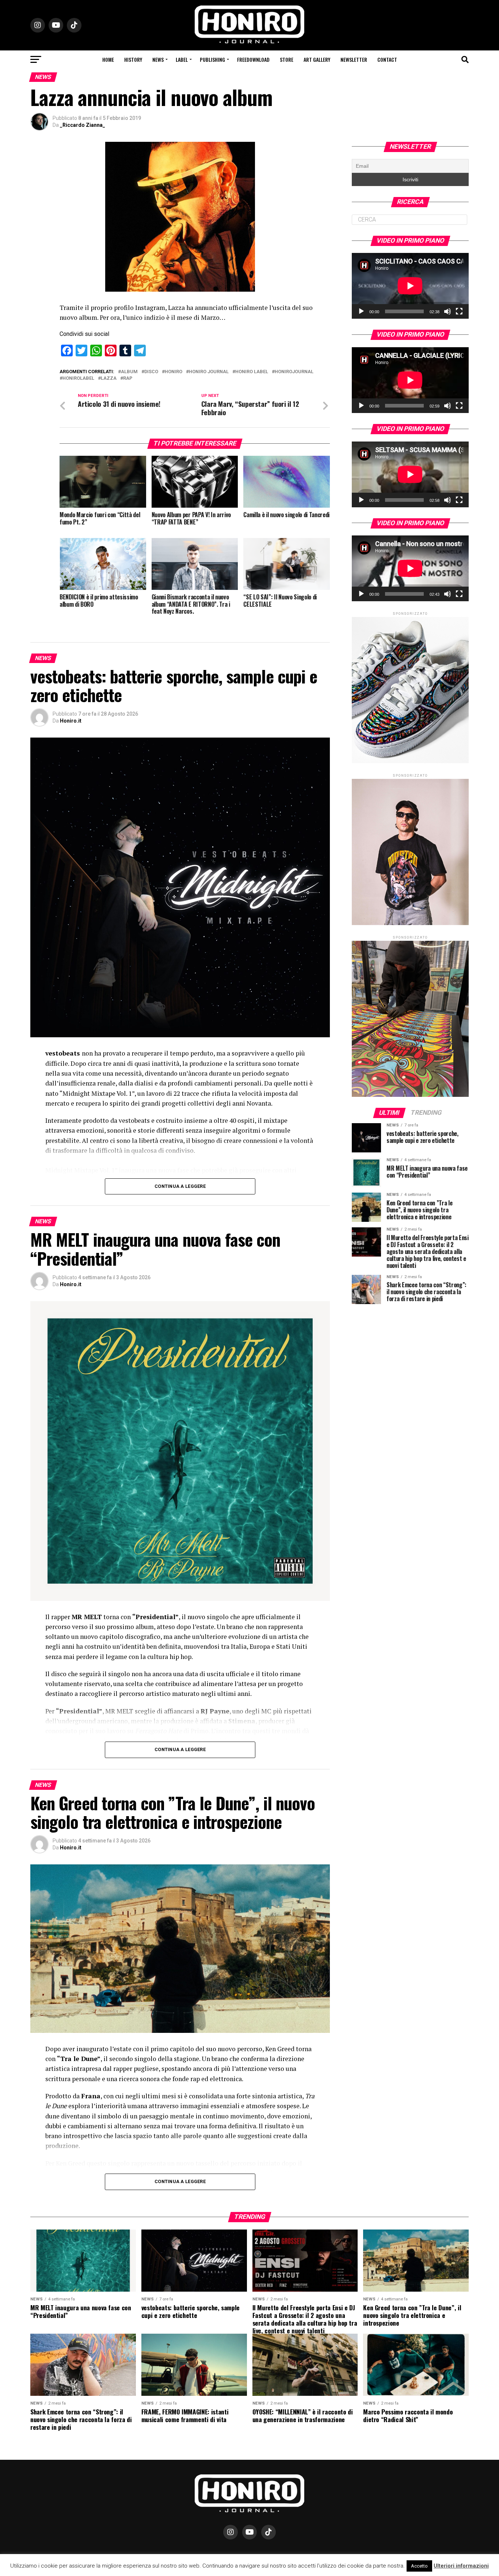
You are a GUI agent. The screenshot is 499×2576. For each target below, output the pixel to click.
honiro (174, 372)
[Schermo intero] (459, 311)
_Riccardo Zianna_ (83, 125)
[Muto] (447, 311)
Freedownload (253, 59)
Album (129, 372)
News (158, 59)
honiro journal (209, 372)
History (133, 59)
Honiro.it (71, 721)
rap (128, 378)
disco (151, 372)
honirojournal (294, 372)
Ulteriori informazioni (461, 2566)
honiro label (252, 372)
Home (108, 59)
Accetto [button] (419, 2566)
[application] (410, 286)
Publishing (212, 59)
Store (287, 59)
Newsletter (354, 59)
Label (182, 59)
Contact (387, 59)
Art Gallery (317, 59)
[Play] (361, 311)
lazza (109, 378)
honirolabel (78, 378)
